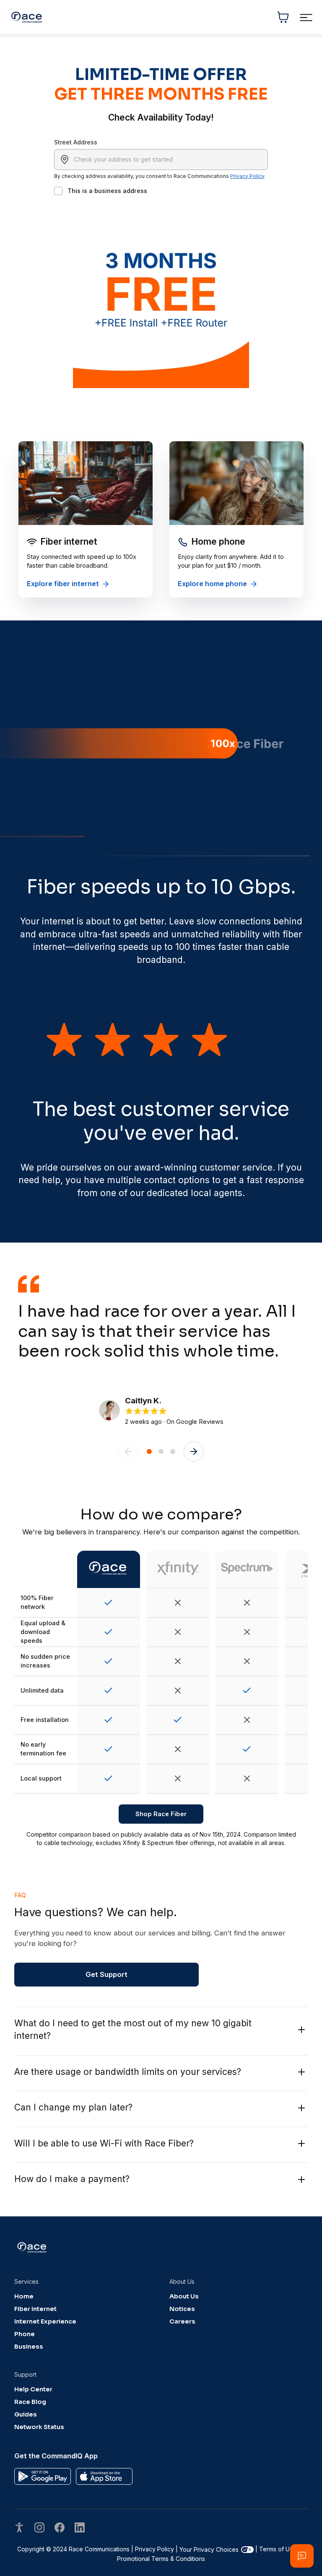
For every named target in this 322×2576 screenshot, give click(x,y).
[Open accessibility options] (19, 2528)
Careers (182, 2321)
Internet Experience (45, 2321)
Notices (182, 2309)
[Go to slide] (149, 1451)
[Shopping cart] (283, 17)
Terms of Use (278, 2549)
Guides (26, 2414)
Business (29, 2347)
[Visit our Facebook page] (60, 2528)
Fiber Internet (35, 2309)
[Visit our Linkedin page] (80, 2528)
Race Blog (30, 2402)
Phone (25, 2334)
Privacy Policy (247, 176)
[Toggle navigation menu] (306, 17)
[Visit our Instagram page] (39, 2528)
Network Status (39, 2427)
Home (24, 2296)
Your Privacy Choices (209, 2549)
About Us (184, 2296)
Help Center (33, 2389)
